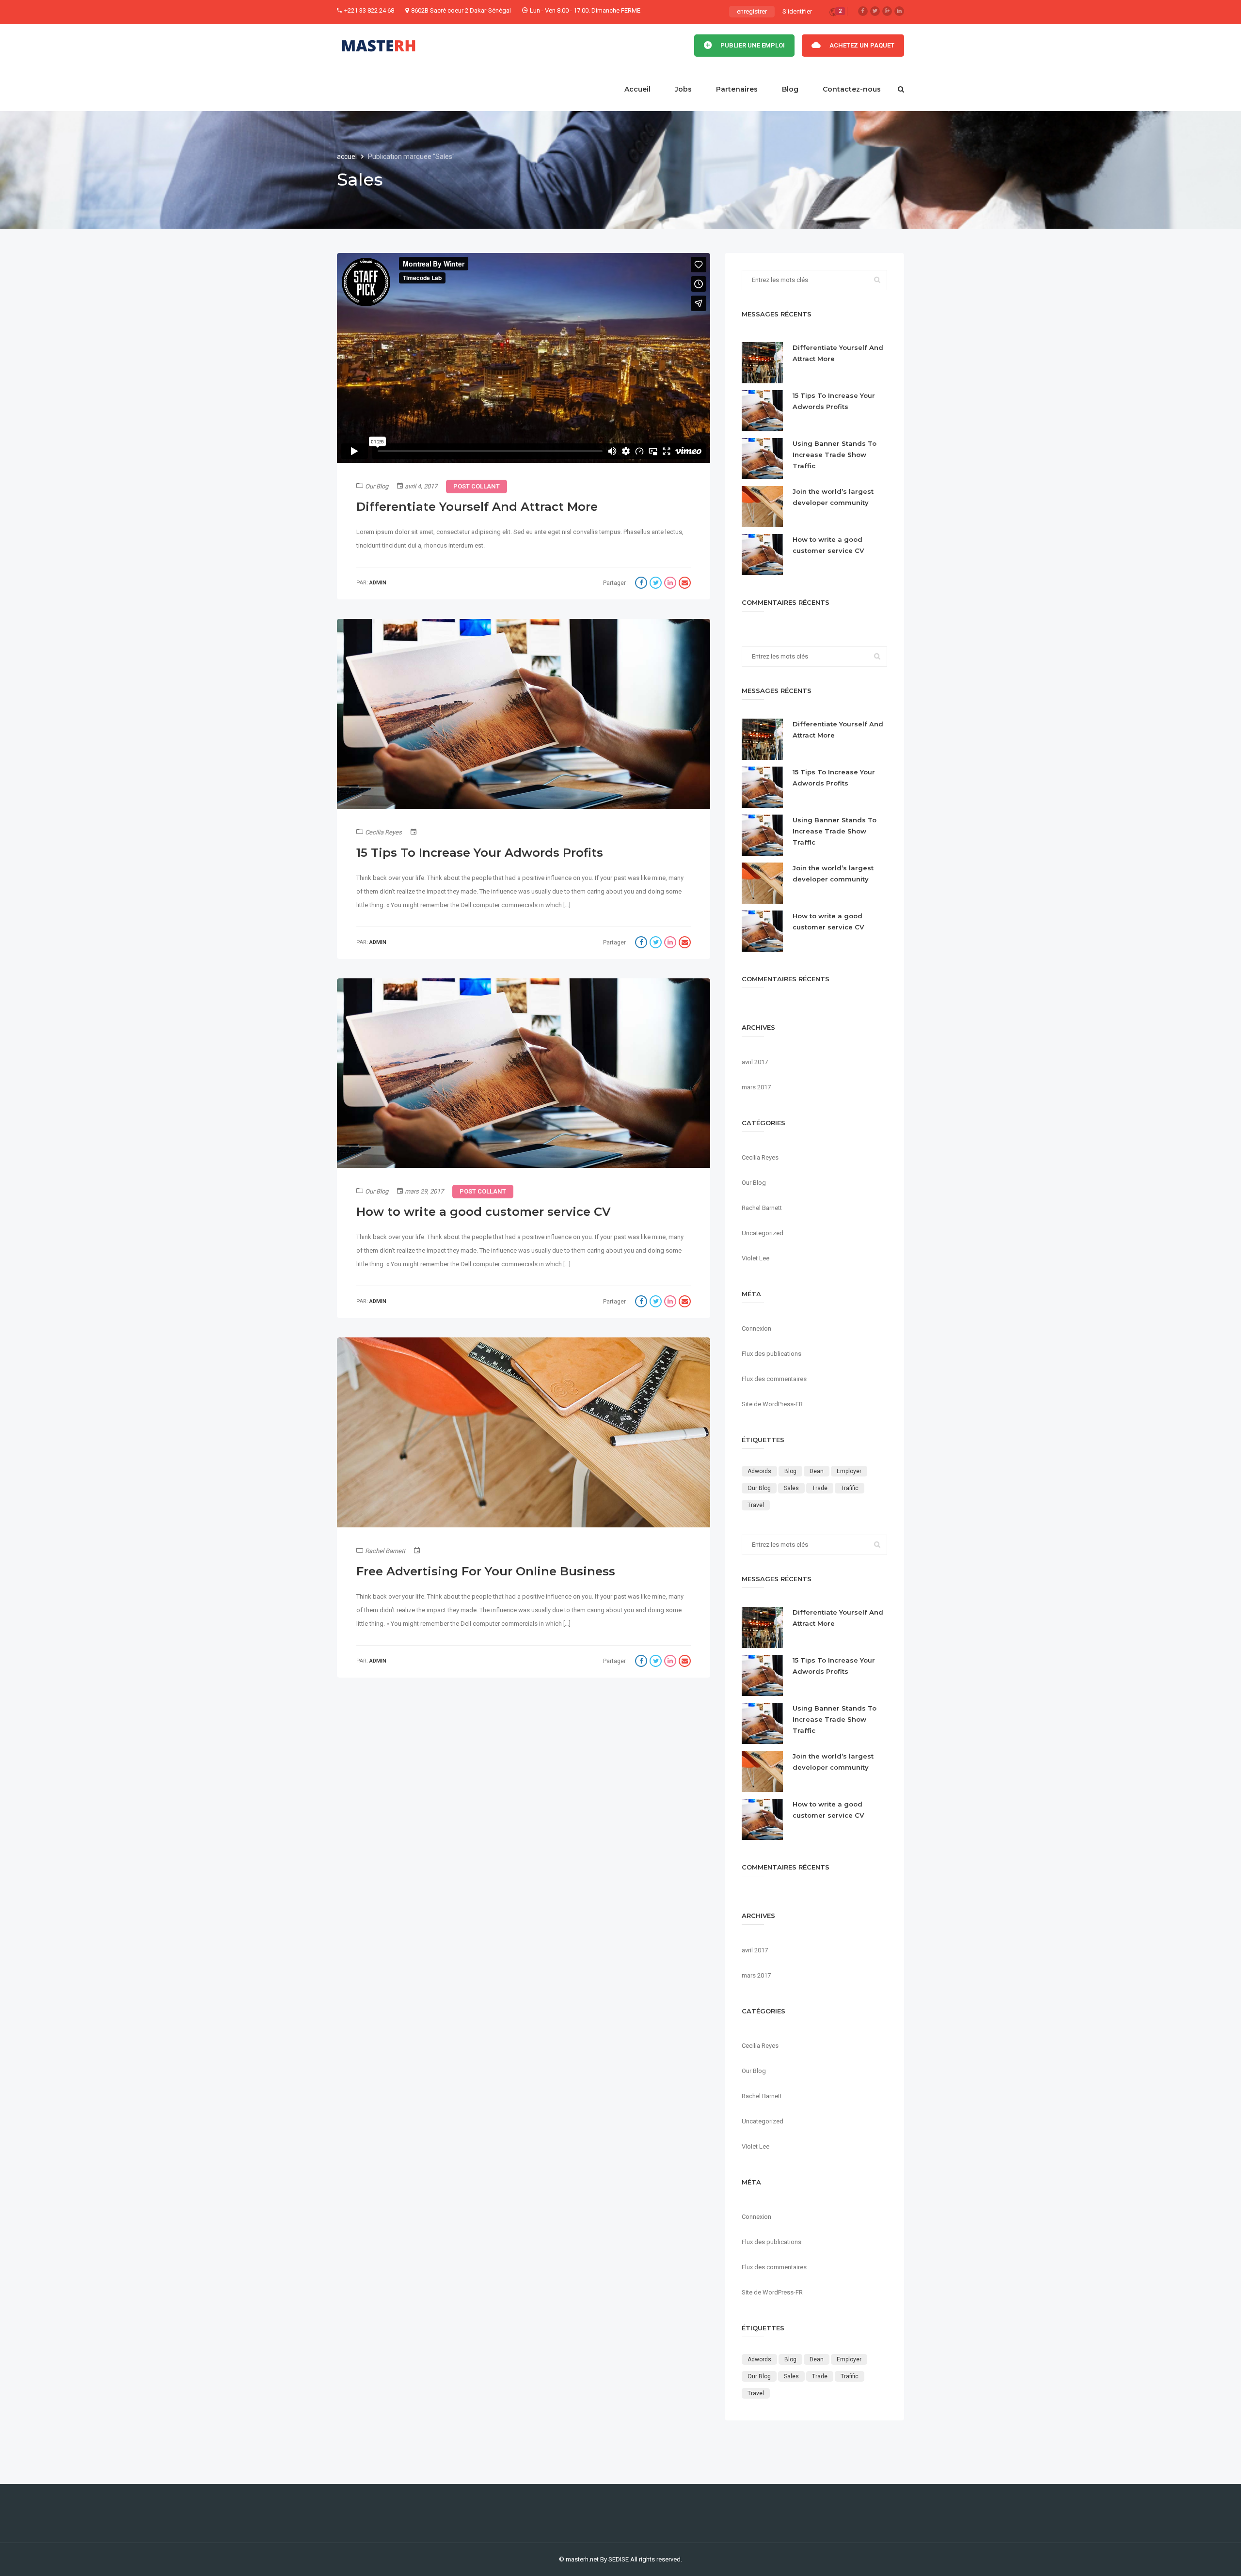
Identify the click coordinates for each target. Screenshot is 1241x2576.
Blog (790, 89)
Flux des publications (772, 1354)
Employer (849, 1471)
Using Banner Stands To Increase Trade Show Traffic (835, 455)
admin (378, 583)
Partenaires (737, 89)
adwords (759, 1471)
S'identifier (797, 11)
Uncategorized (763, 1233)
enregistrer (752, 11)
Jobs (683, 89)
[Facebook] (863, 11)
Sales (791, 1488)
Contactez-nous (852, 89)
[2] (833, 14)
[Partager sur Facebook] (642, 584)
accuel (348, 157)
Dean (817, 1471)
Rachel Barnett (385, 1551)
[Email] (685, 584)
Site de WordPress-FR (772, 1404)
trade (820, 1488)
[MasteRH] (379, 46)
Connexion (756, 1328)
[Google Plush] (887, 11)
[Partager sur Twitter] (657, 584)
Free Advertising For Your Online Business (486, 1571)
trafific (850, 1488)
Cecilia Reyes (383, 832)
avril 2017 (755, 1062)
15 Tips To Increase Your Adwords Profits (480, 853)
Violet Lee (756, 1258)
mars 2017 (756, 1087)
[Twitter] (875, 11)
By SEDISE (614, 2559)
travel (756, 1505)
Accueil (637, 89)
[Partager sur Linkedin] (671, 584)
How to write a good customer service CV (484, 1212)
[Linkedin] (899, 11)
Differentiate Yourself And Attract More (477, 507)
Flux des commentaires (774, 1379)
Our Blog (377, 486)
